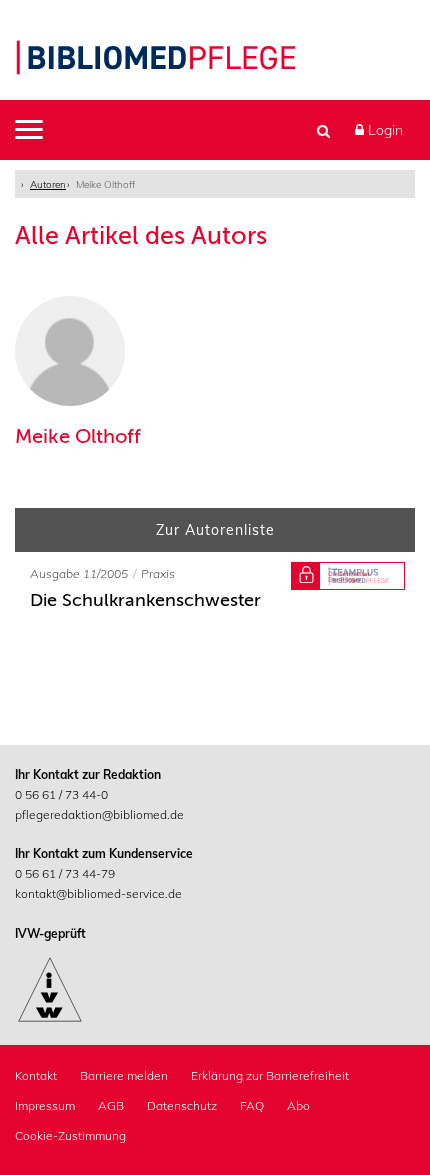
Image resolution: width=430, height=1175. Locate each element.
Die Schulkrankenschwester (145, 600)
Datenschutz (182, 1105)
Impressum (45, 1105)
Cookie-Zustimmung (70, 1135)
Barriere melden (124, 1075)
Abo (298, 1105)
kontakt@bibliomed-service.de (98, 893)
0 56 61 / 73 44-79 (65, 873)
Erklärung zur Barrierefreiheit (270, 1075)
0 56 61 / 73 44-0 (61, 794)
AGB (111, 1105)
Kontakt (36, 1075)
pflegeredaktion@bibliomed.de (99, 814)
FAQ (252, 1105)
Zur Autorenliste (215, 530)
